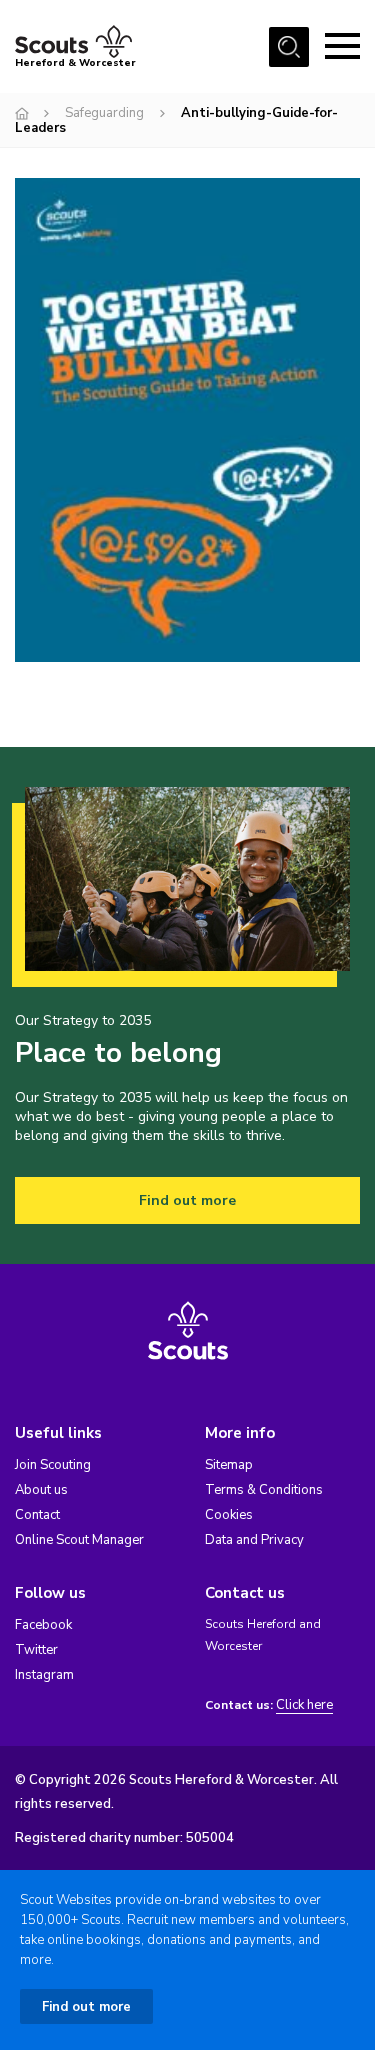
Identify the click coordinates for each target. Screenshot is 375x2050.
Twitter (36, 1650)
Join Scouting (53, 1465)
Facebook (43, 1625)
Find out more (187, 1200)
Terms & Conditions (264, 1490)
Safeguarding (104, 113)
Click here (304, 1705)
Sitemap (229, 1465)
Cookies (229, 1515)
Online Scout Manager (79, 1540)
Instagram (44, 1675)
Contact (37, 1515)
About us (41, 1490)
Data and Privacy (254, 1540)
